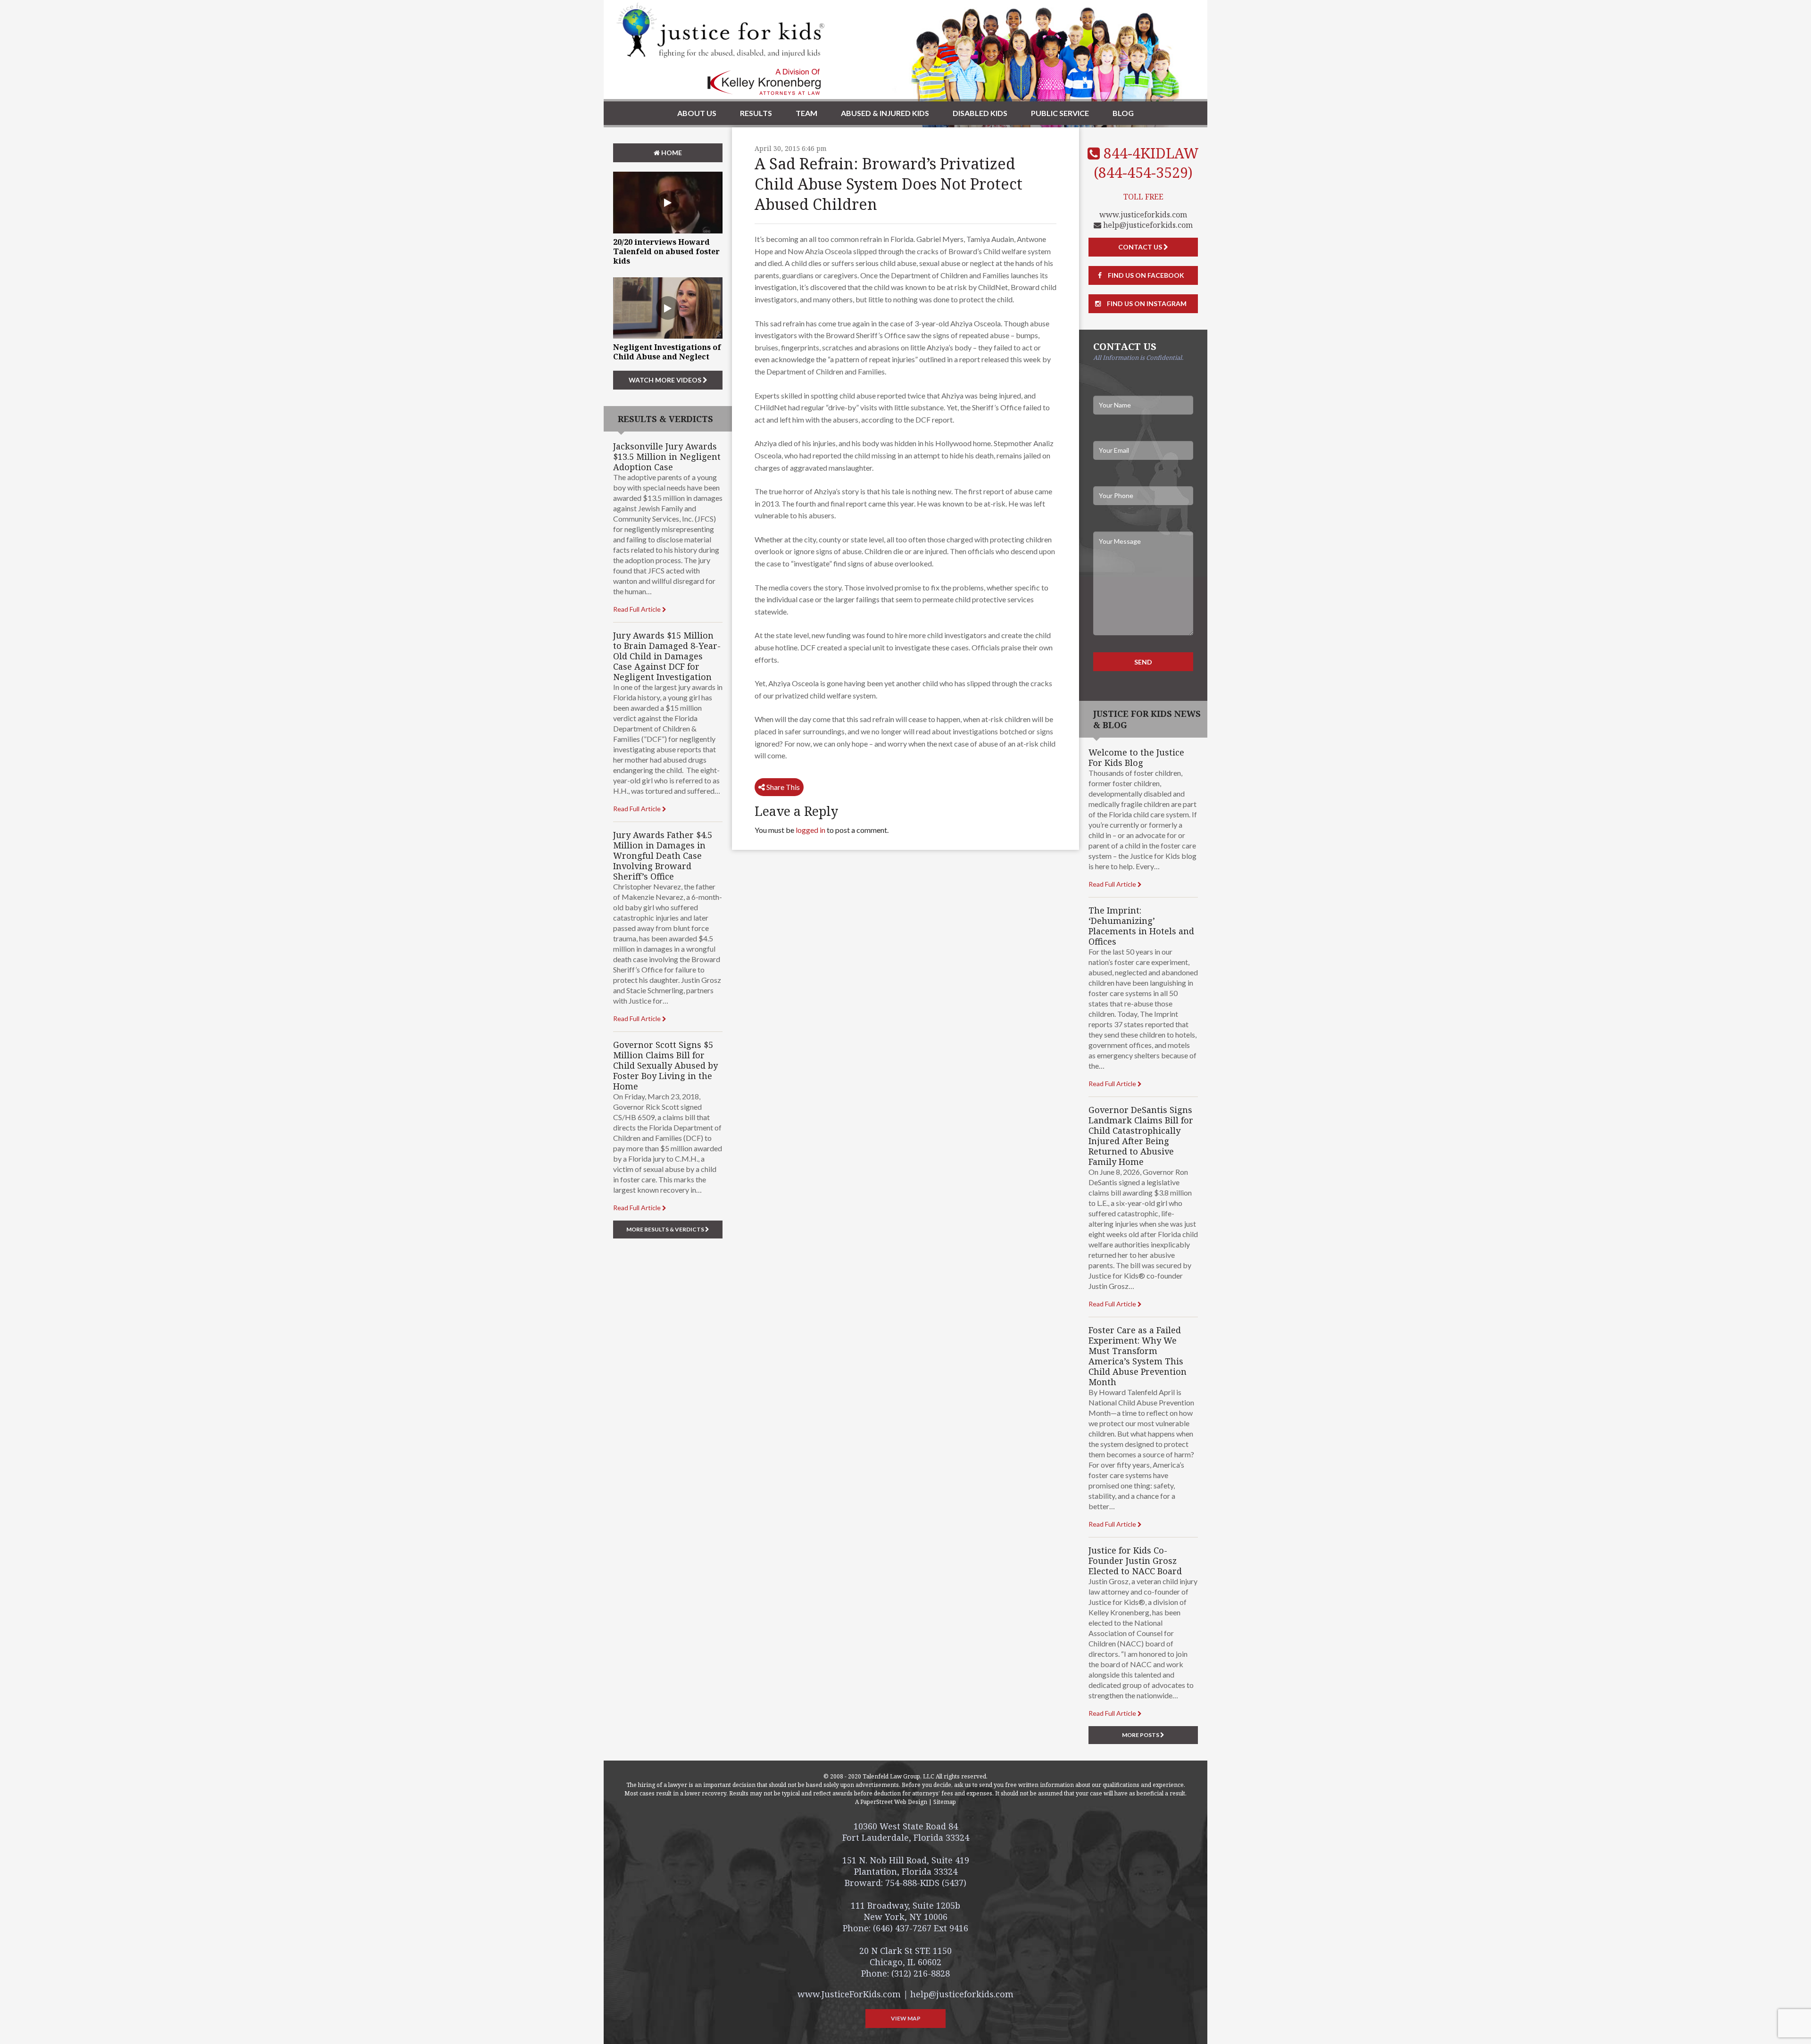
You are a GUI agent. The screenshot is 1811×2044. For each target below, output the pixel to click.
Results (756, 113)
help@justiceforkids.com (1147, 225)
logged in (810, 830)
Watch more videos (666, 380)
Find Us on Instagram (1146, 303)
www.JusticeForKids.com (849, 1994)
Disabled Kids (980, 113)
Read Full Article (638, 609)
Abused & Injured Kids (885, 113)
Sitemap (945, 1802)
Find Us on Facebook (1145, 275)
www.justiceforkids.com (1143, 215)
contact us (1141, 247)
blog (1123, 113)
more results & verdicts (666, 1229)
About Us (697, 113)
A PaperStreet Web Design (891, 1802)
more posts (1141, 1735)
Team (806, 113)
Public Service (1060, 113)
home (671, 153)
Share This (782, 787)
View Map (906, 2018)
